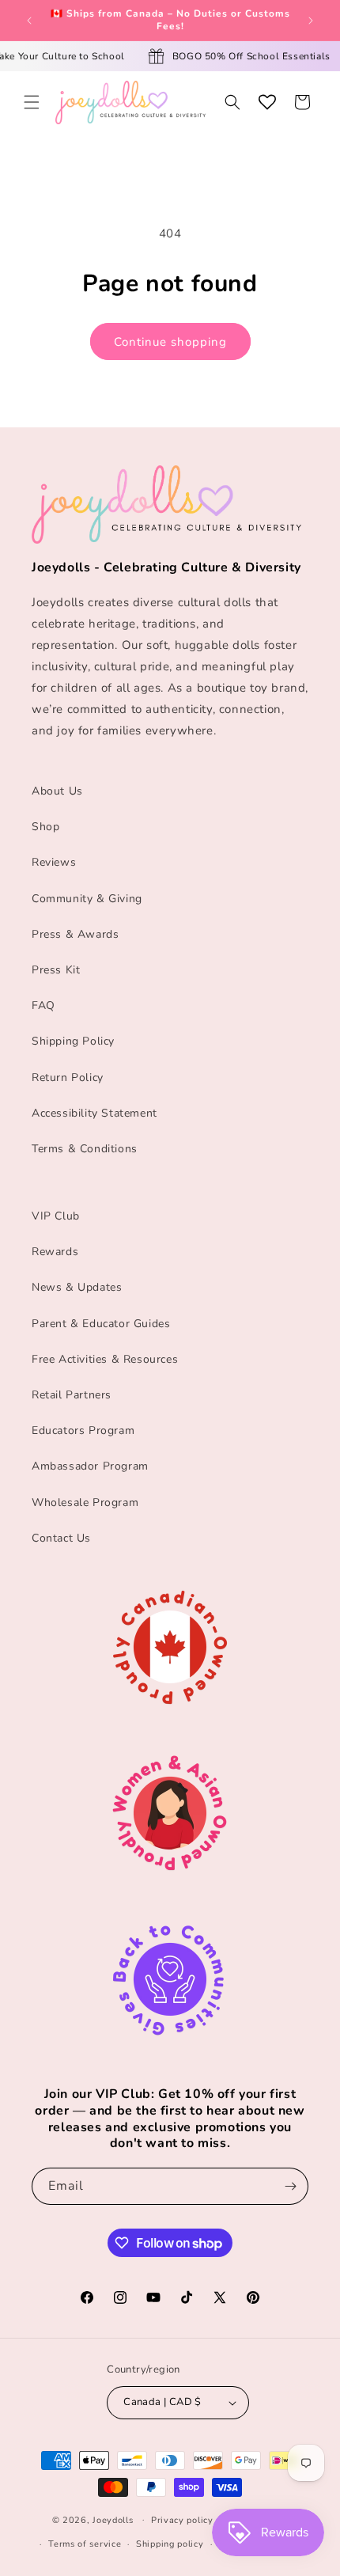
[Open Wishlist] (267, 102)
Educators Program (83, 1430)
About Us (57, 791)
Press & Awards (75, 934)
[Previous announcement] (29, 21)
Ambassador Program (90, 1466)
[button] (32, 102)
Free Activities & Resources (105, 1359)
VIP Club (56, 1216)
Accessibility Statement (94, 1113)
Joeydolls (113, 2519)
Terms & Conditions (85, 1149)
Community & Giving (87, 899)
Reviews (54, 862)
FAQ (43, 1005)
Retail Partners (72, 1395)
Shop (45, 827)
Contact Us (61, 1538)
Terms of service (85, 2544)
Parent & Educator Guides (101, 1324)
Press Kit (56, 970)
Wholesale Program (85, 1502)
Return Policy (68, 1077)
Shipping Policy (73, 1041)
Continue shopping (170, 342)
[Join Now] (290, 2186)
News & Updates (77, 1287)
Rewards (55, 1252)
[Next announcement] (311, 21)
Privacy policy (182, 2520)
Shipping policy (170, 2544)
